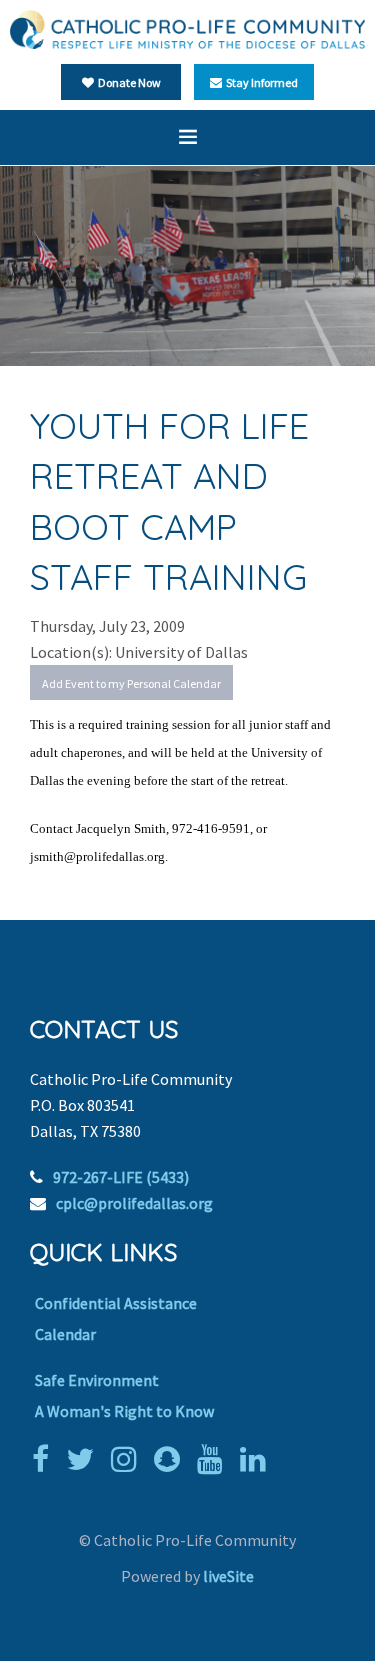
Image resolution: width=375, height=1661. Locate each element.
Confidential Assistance (116, 1303)
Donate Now (127, 82)
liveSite (228, 1576)
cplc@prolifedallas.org (134, 1203)
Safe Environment (97, 1380)
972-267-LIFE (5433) (121, 1177)
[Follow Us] (85, 1459)
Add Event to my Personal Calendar (131, 683)
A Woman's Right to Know (124, 1411)
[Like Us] (45, 1459)
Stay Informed (260, 82)
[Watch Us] (215, 1459)
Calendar (65, 1334)
